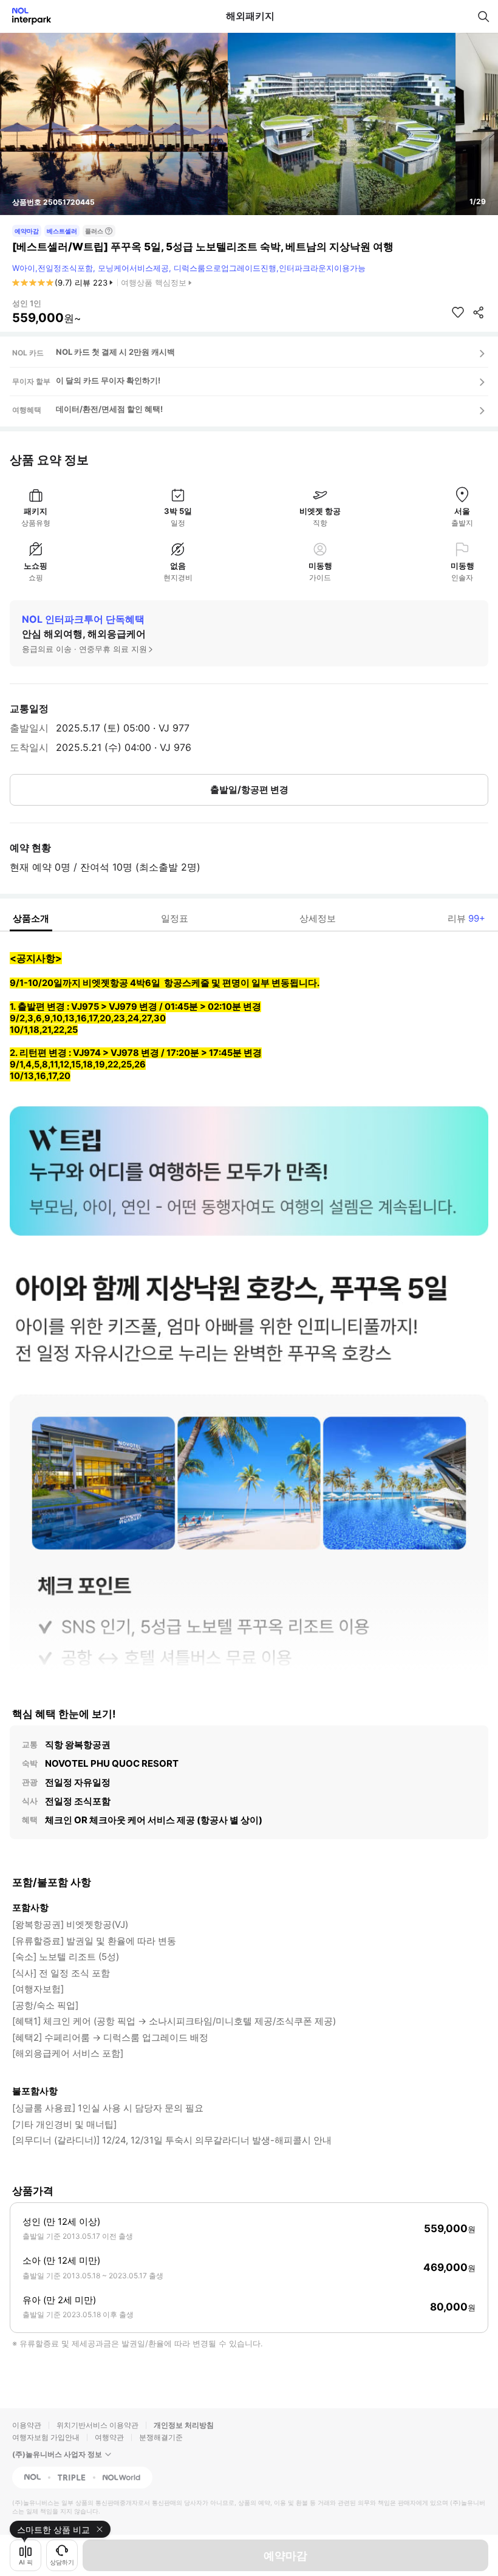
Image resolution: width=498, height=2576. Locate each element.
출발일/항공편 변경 (249, 790)
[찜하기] (458, 312)
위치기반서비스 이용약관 (97, 2425)
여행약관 (109, 2437)
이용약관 (27, 2425)
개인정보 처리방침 (184, 2425)
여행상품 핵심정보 (154, 283)
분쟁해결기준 (161, 2437)
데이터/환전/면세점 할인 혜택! (109, 409)
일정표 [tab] (175, 918)
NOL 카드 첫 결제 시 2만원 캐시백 (115, 352)
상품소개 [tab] (31, 918)
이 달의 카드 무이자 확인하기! (108, 380)
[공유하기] (479, 312)
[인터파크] (26, 16)
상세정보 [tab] (318, 918)
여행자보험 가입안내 (46, 2437)
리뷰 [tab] (466, 918)
